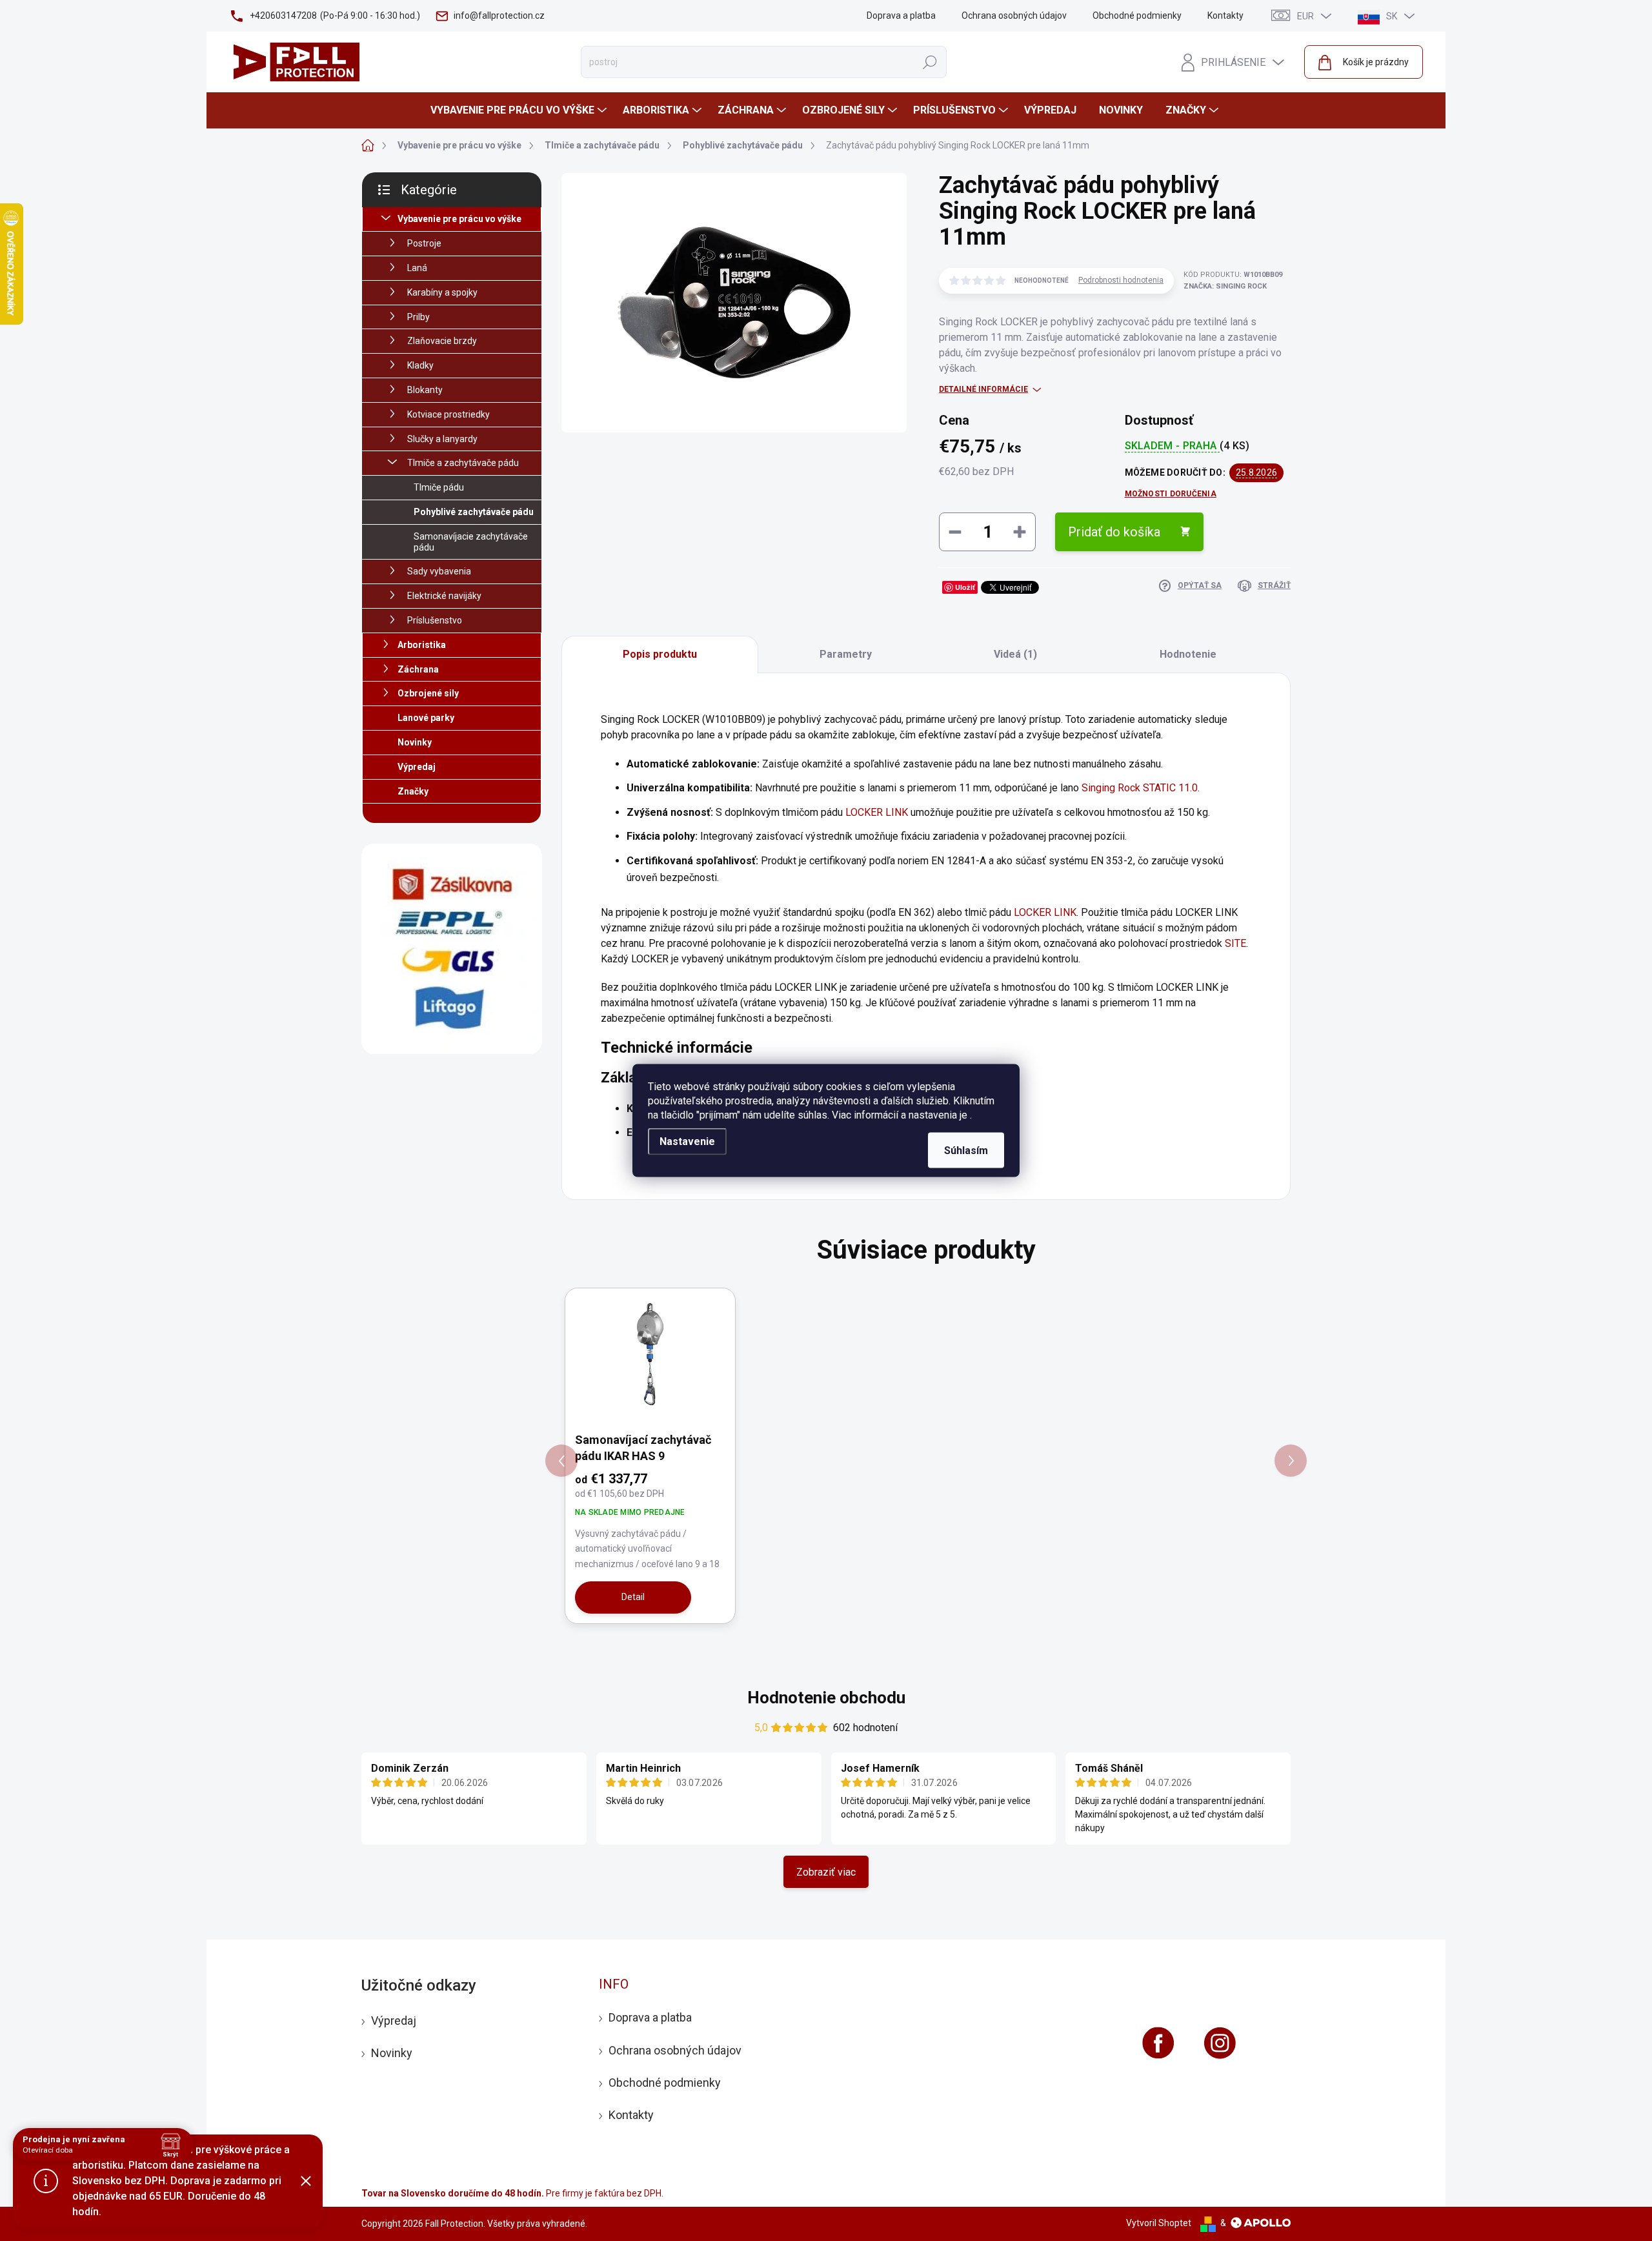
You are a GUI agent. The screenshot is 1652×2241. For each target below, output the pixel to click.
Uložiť (965, 587)
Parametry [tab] (846, 654)
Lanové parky (426, 718)
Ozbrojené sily (428, 693)
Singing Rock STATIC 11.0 (1140, 788)
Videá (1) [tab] (1015, 654)
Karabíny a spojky (442, 292)
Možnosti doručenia (1171, 494)
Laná (417, 268)
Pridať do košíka (1114, 532)
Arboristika (422, 645)
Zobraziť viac (826, 1872)
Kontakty (1225, 15)
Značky (413, 791)
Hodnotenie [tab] (1188, 654)
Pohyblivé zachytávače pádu (474, 512)
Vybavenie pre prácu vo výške (459, 219)
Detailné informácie (983, 389)
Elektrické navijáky (444, 596)
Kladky (420, 365)
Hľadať (930, 62)
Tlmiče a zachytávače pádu (463, 463)
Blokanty (425, 390)
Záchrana (418, 669)
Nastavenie (687, 1141)
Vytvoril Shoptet (1159, 2223)
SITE (1235, 943)
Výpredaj (417, 767)
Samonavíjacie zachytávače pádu (471, 542)
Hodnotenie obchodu (826, 1698)
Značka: (1225, 286)
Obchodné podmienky (1137, 15)
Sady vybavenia (439, 571)
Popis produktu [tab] (660, 654)
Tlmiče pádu (439, 487)
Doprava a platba (901, 15)
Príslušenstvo (435, 620)
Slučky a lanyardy (442, 439)
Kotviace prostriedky (448, 414)
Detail (633, 1597)
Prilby (418, 317)
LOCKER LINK (877, 812)
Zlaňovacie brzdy (442, 341)
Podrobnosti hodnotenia (1121, 280)
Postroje (424, 243)
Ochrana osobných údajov (1014, 15)
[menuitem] (520, 110)
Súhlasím (966, 1151)
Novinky (415, 742)
